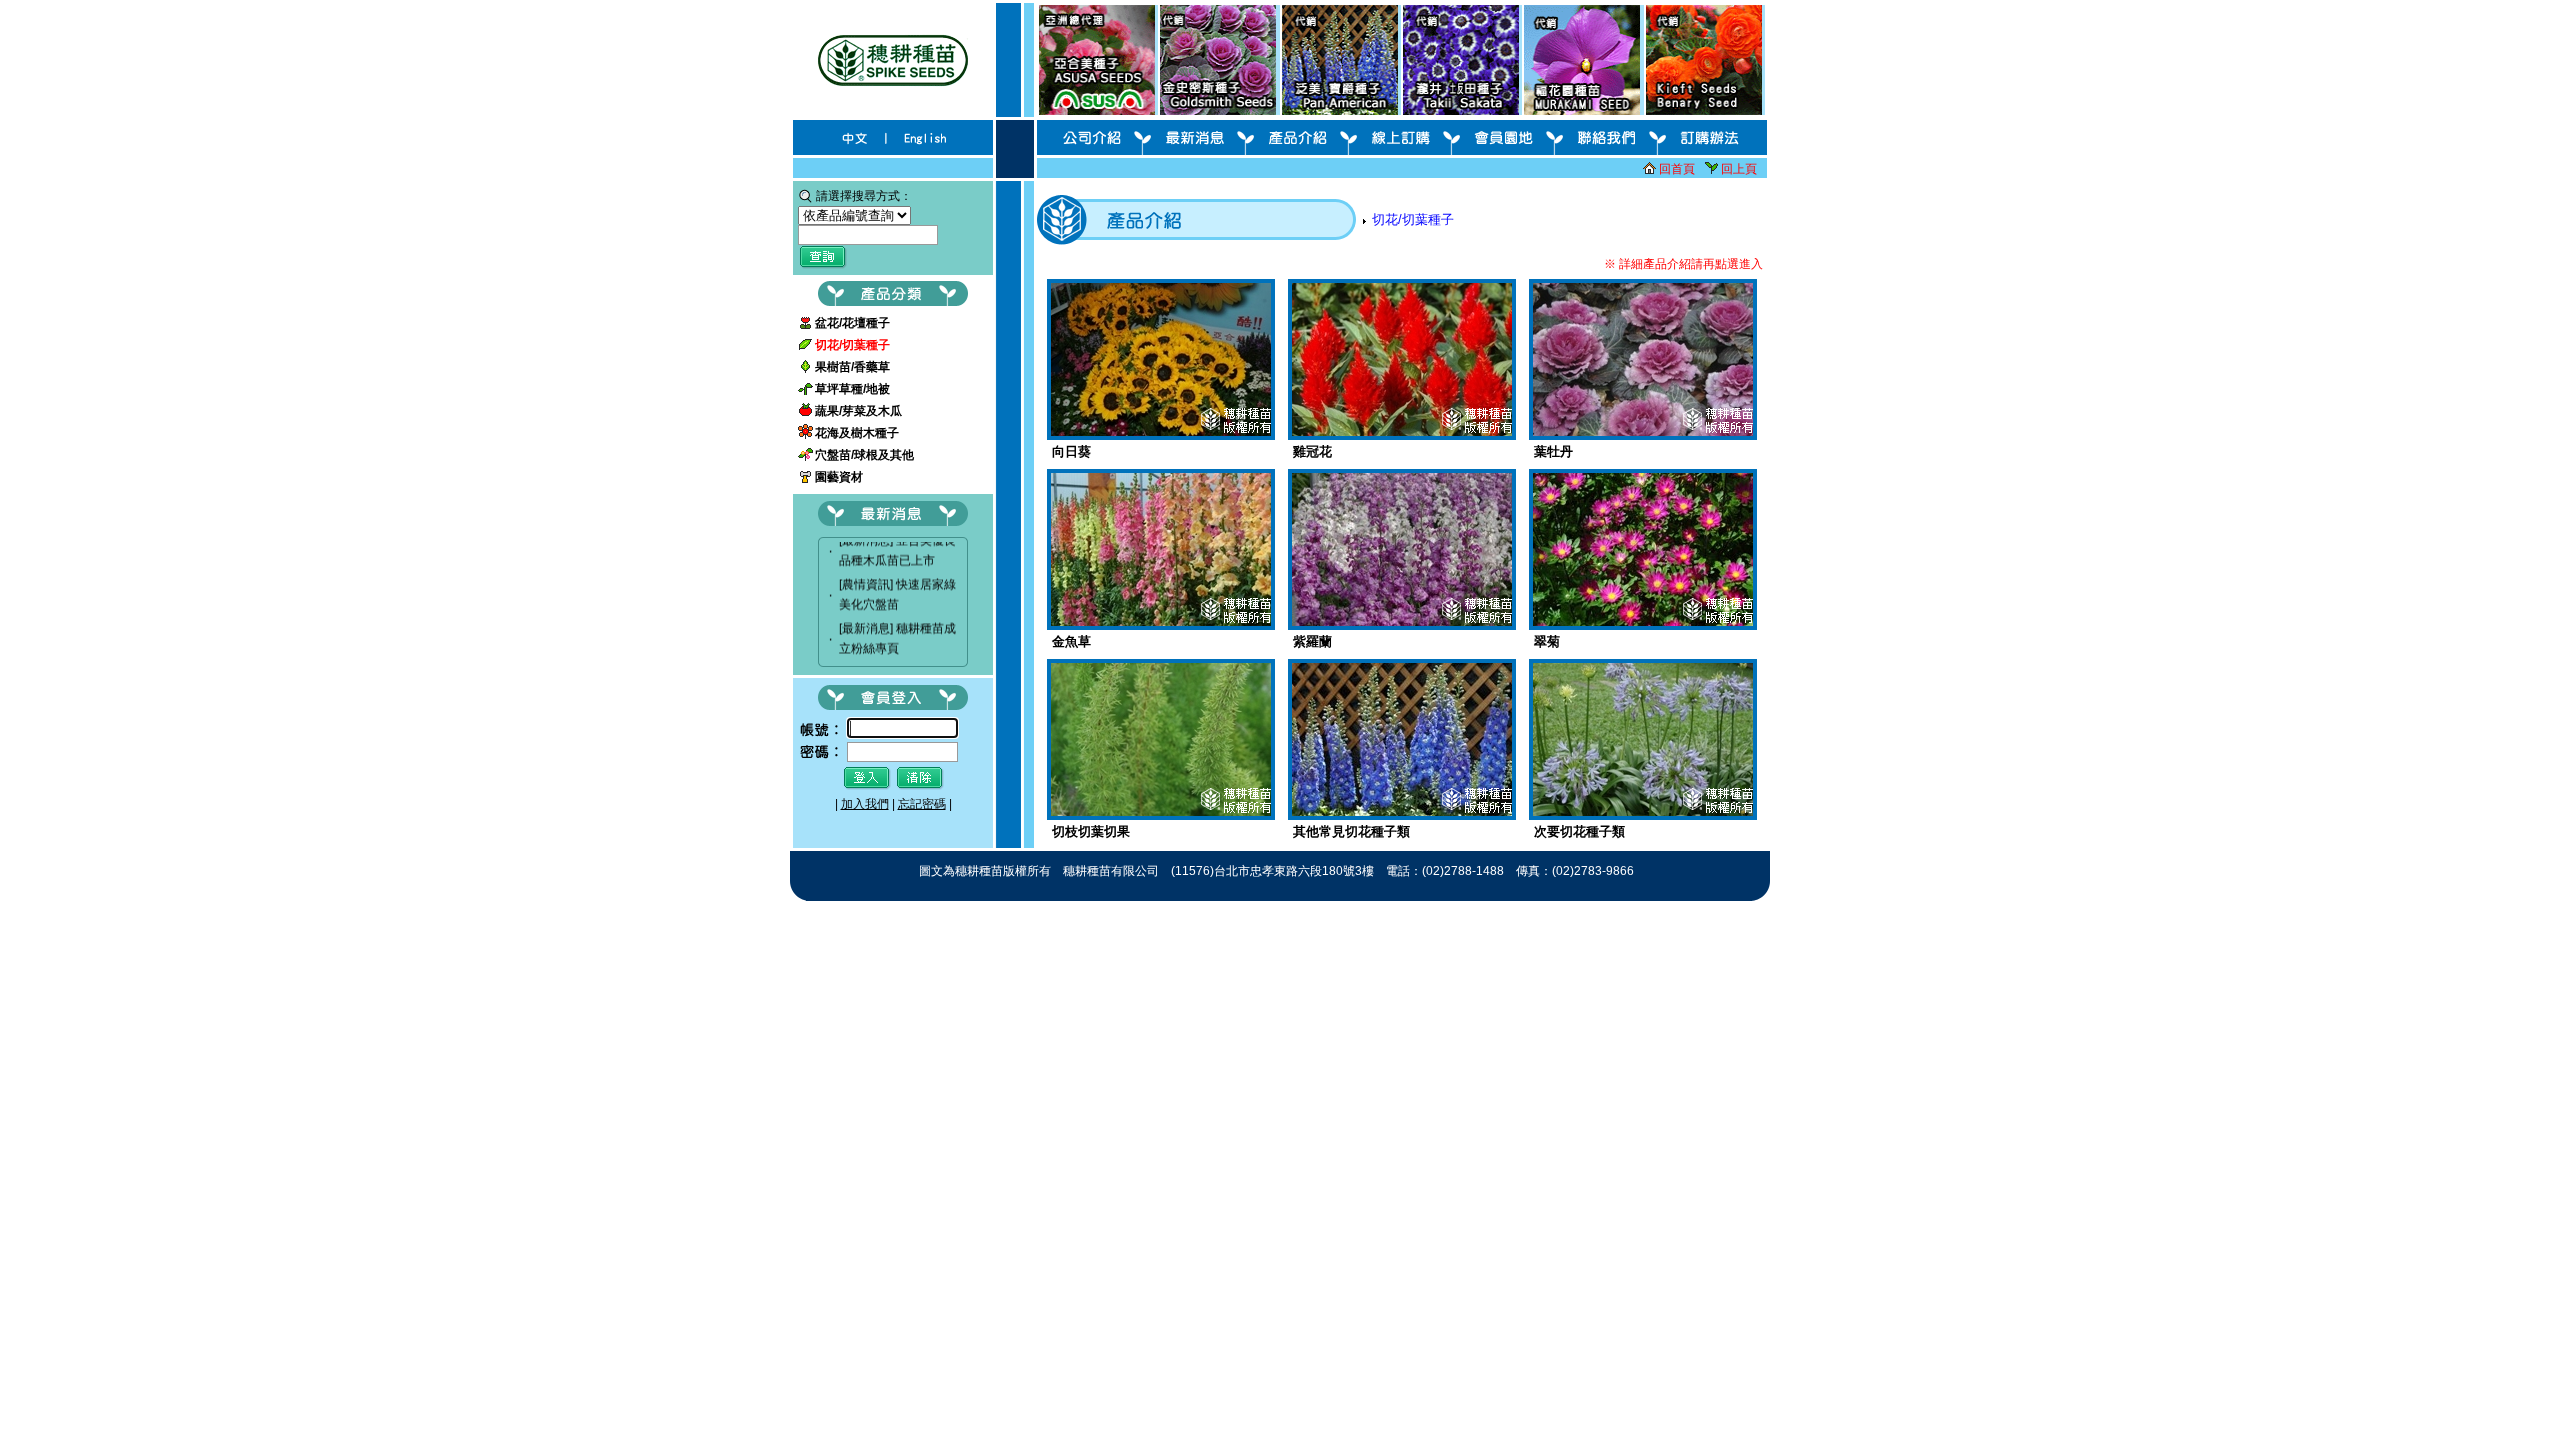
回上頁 (1739, 169)
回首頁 (1677, 169)
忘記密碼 (922, 804)
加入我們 (865, 804)
